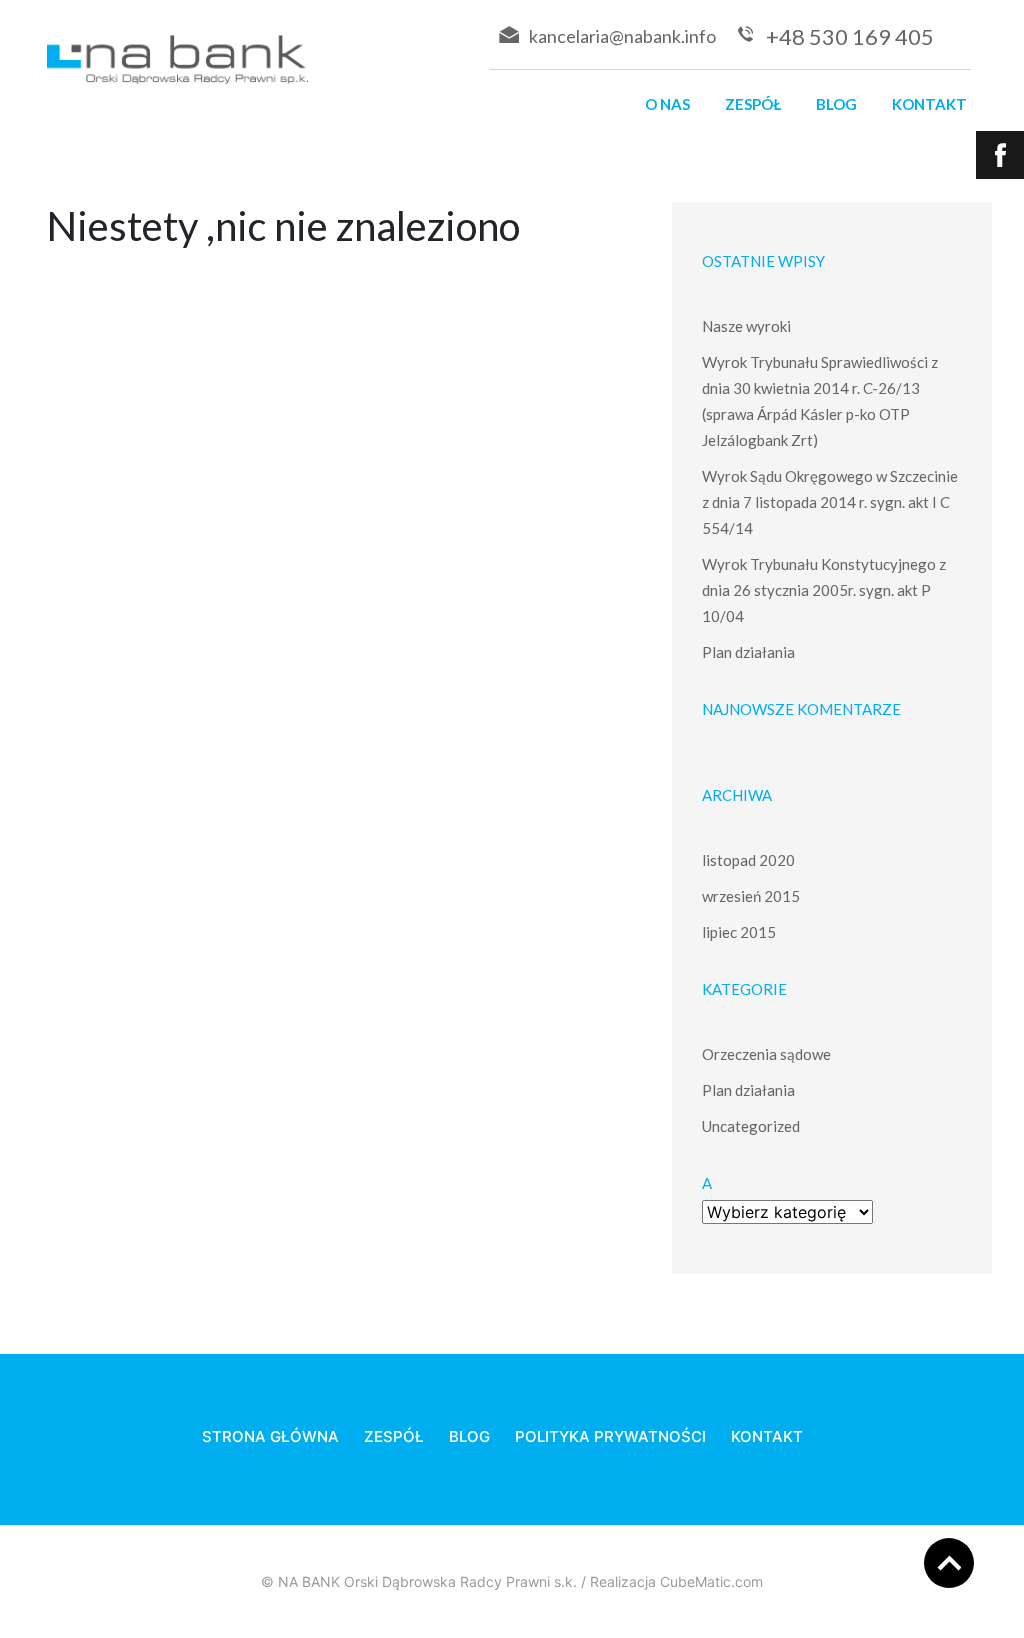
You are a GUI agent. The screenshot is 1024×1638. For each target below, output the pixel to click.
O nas (667, 104)
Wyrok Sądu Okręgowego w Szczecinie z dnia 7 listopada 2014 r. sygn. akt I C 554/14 (830, 502)
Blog (836, 104)
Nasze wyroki (746, 326)
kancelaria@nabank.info (622, 36)
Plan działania (748, 652)
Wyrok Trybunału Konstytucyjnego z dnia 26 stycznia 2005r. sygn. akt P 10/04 (824, 590)
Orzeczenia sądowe (766, 1054)
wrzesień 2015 (751, 896)
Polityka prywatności (610, 1436)
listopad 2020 (748, 860)
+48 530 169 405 (850, 36)
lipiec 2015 (739, 932)
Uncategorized (751, 1126)
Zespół (753, 104)
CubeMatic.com (711, 1581)
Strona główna (270, 1436)
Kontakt (929, 104)
